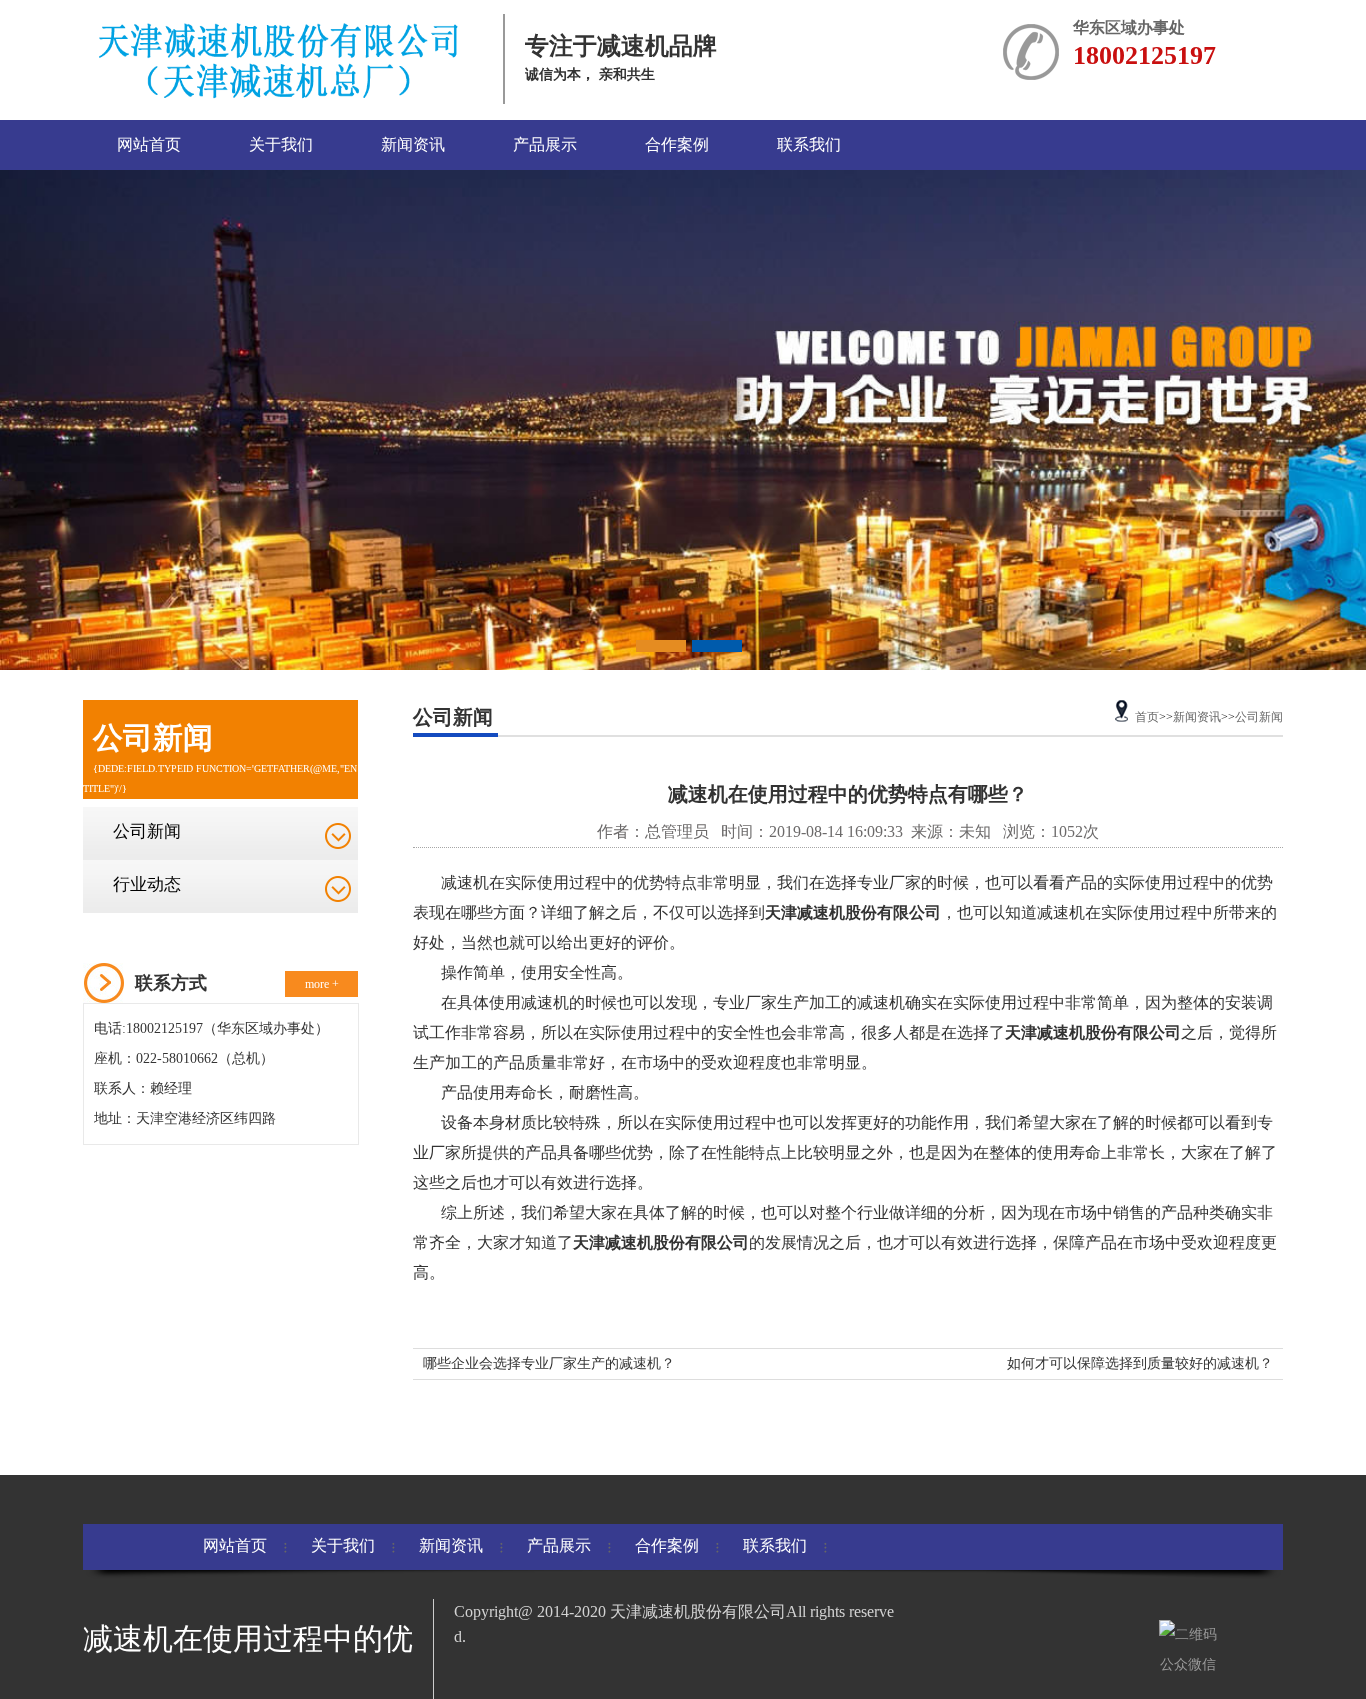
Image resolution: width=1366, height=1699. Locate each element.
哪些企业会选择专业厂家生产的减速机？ (549, 1363)
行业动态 (147, 884)
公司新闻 (147, 831)
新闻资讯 (413, 144)
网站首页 (149, 144)
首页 (1147, 717)
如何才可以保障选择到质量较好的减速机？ (1140, 1363)
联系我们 (809, 144)
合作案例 (677, 144)
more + (322, 984)
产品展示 (545, 144)
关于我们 (281, 144)
